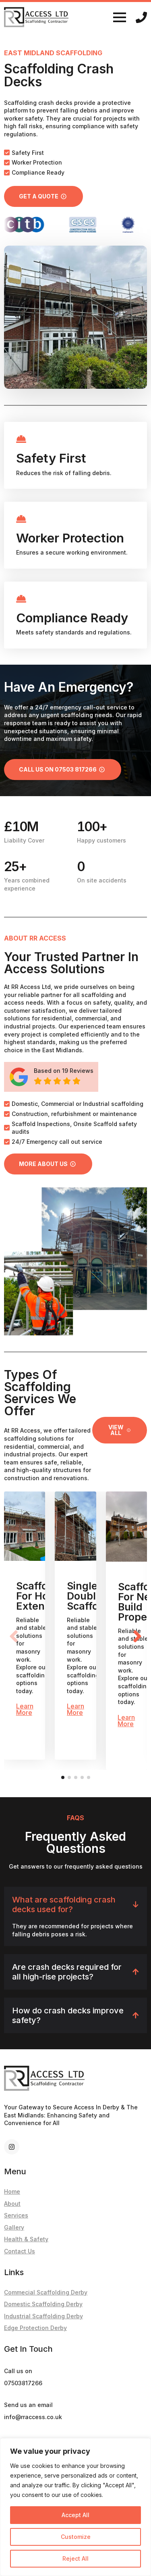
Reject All (75, 2558)
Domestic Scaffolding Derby (43, 2304)
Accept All (75, 2515)
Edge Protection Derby (35, 2328)
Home (12, 2191)
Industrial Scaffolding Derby (43, 2316)
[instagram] (12, 2147)
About (12, 2204)
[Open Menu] (120, 17)
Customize (76, 2537)
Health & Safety (26, 2239)
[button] (137, 1636)
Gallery (14, 2227)
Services (16, 2215)
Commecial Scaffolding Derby (46, 2292)
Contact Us (20, 2251)
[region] (75, 2507)
